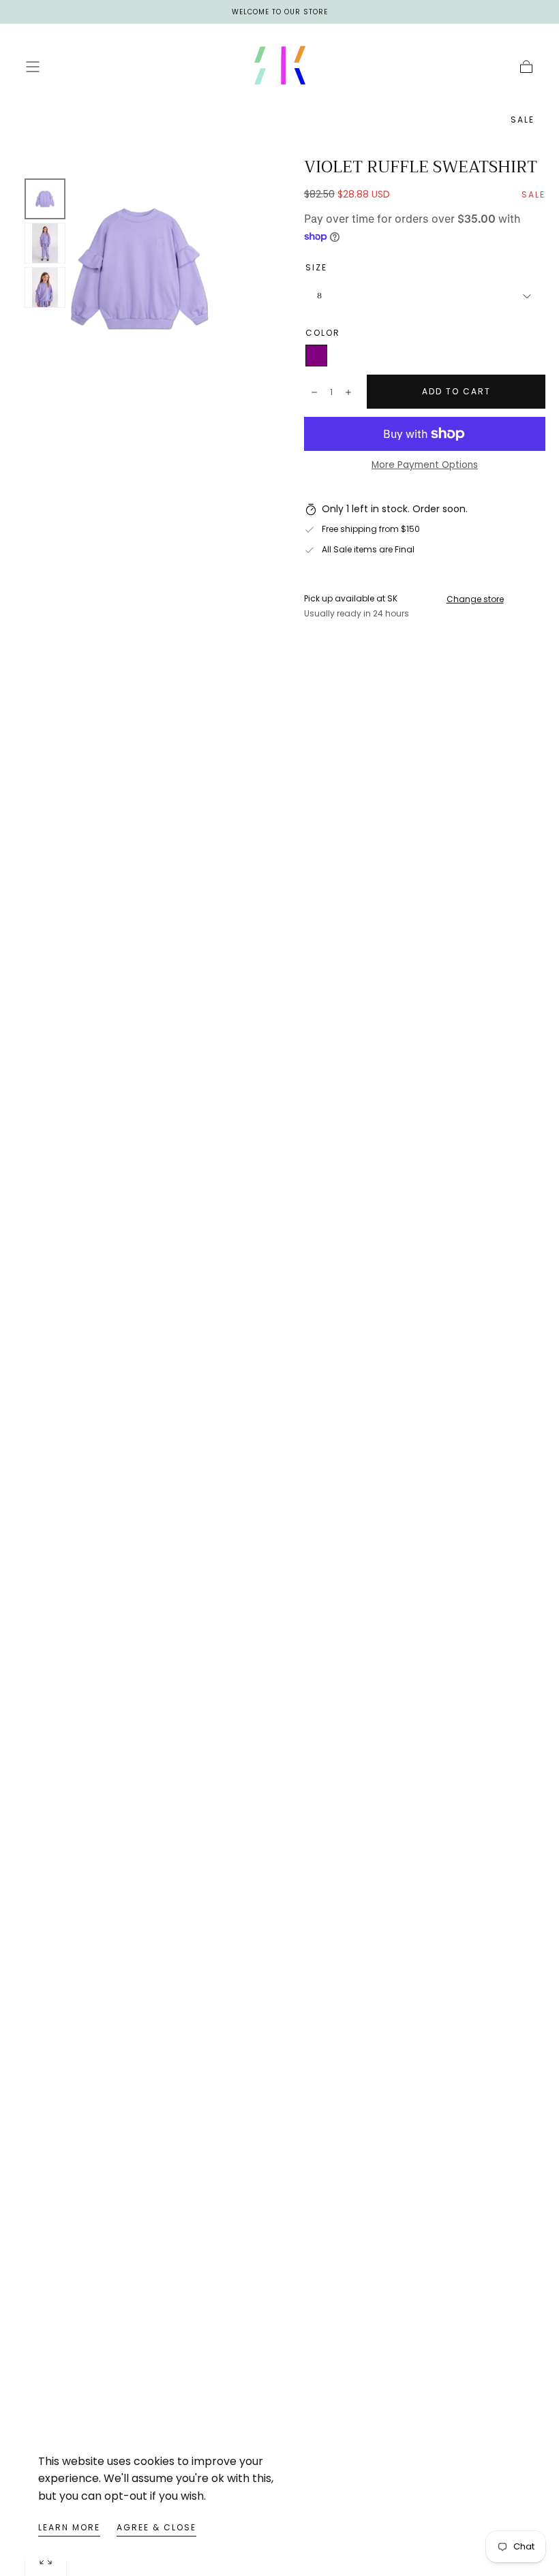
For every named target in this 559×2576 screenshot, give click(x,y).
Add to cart (456, 391)
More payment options (425, 465)
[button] (33, 67)
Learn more (69, 2527)
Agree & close (156, 2527)
